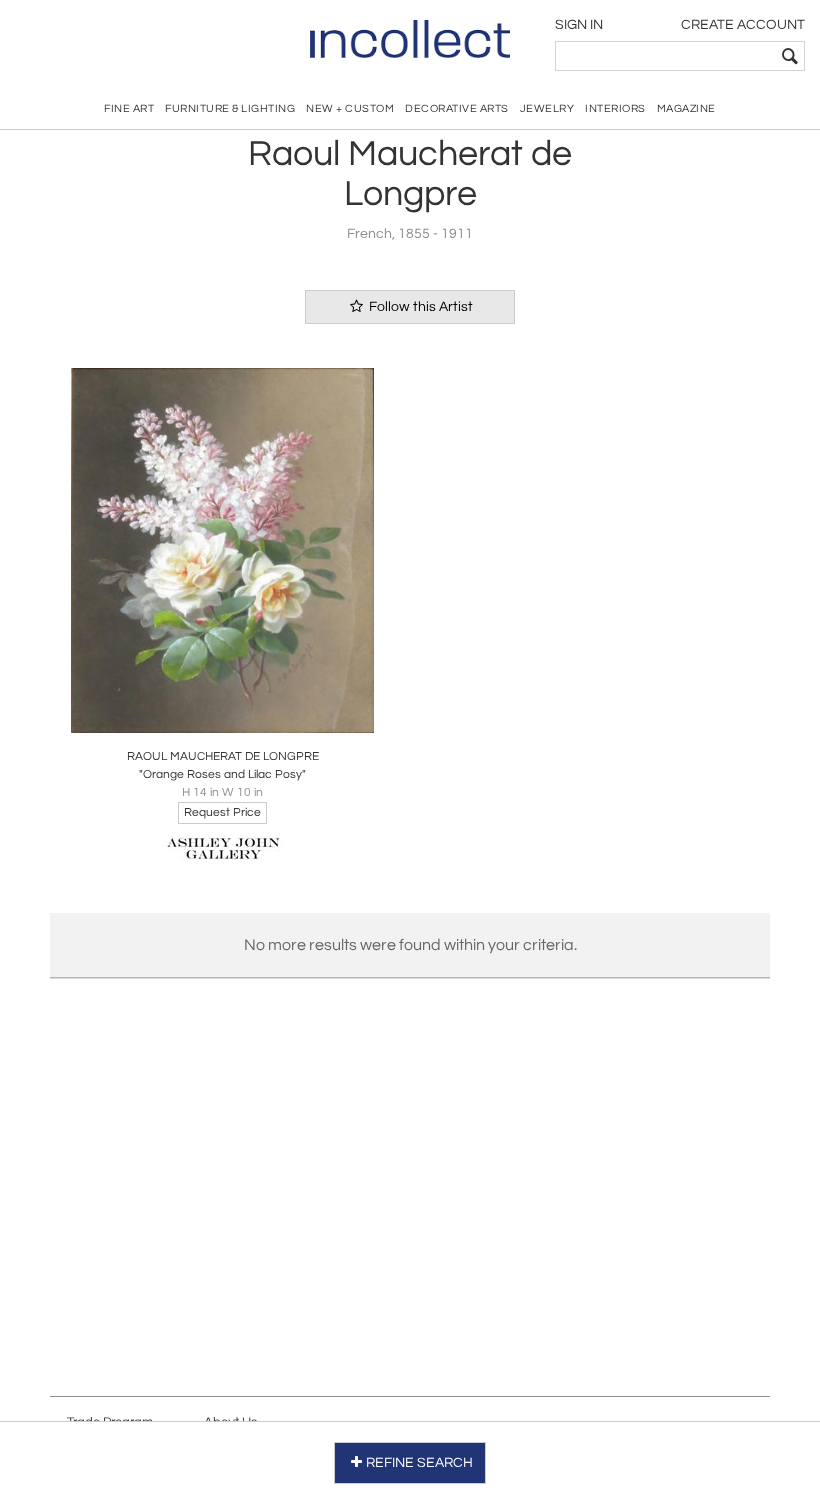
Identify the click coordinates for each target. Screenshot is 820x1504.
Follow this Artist (419, 307)
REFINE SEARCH (419, 1463)
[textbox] (665, 56)
